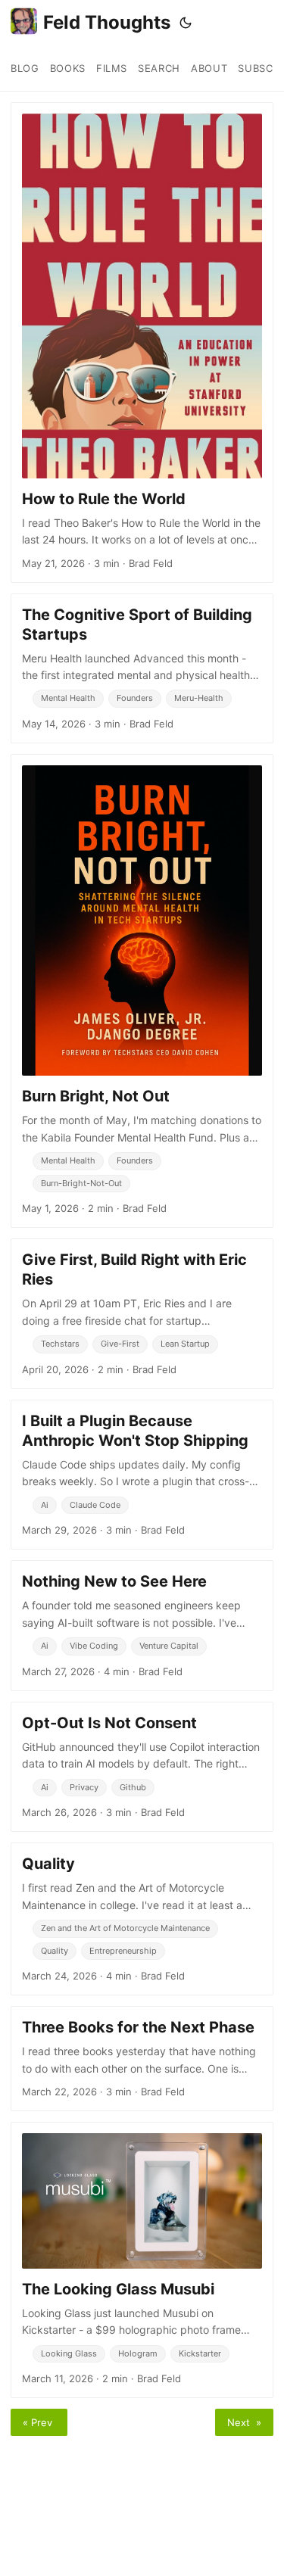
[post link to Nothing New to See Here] (142, 1625)
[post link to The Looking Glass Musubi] (142, 2260)
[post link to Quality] (142, 1919)
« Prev (39, 2422)
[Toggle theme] (186, 23)
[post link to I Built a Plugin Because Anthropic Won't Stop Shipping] (142, 1475)
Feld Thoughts (107, 22)
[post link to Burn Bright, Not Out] (142, 991)
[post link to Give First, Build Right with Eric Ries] (142, 1313)
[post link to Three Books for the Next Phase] (142, 2059)
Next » (244, 2422)
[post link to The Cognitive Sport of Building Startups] (142, 668)
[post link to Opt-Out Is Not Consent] (142, 1767)
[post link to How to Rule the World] (142, 343)
